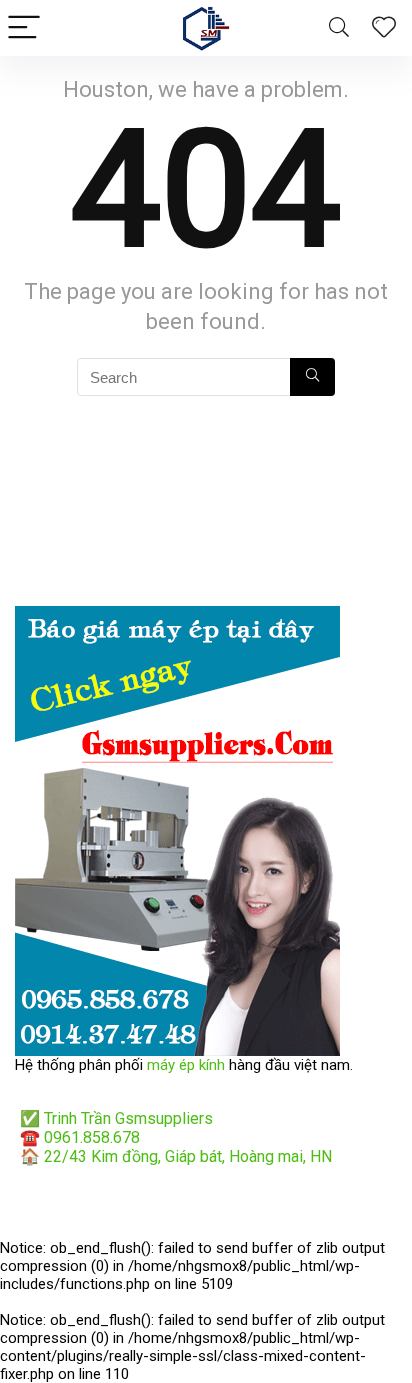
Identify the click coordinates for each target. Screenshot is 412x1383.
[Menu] (24, 28)
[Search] (339, 28)
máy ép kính (186, 1065)
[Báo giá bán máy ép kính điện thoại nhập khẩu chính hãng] (177, 615)
